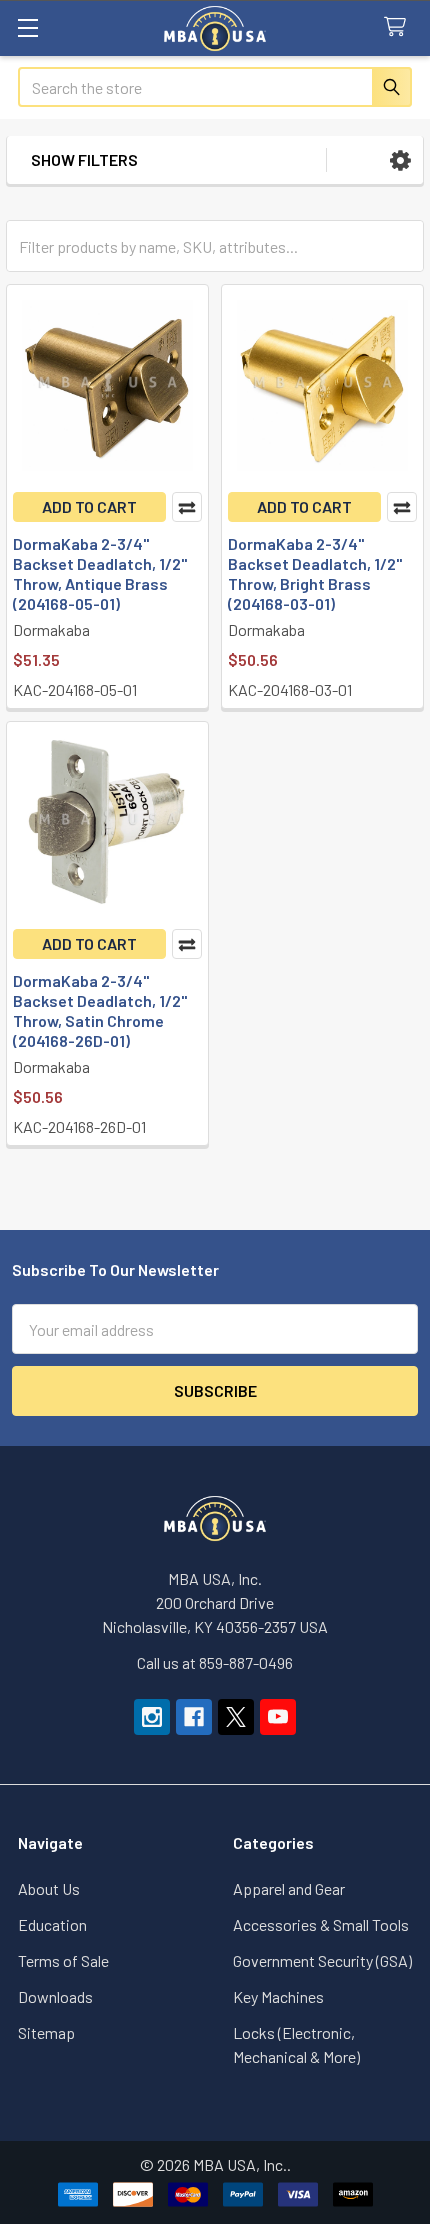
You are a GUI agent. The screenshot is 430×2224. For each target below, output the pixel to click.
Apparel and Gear (289, 1888)
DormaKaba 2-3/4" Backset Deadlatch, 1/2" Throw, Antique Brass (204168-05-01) (100, 573)
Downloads (55, 1996)
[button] (400, 160)
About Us (49, 1888)
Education (52, 1924)
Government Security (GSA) (322, 1960)
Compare (187, 507)
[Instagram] (152, 1717)
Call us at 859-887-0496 (215, 1662)
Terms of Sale (63, 1960)
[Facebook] (194, 1717)
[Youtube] (278, 1717)
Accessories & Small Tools (321, 1924)
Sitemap (46, 2032)
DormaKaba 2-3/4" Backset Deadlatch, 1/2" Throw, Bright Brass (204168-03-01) (315, 573)
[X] (236, 1717)
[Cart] (399, 27)
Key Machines (278, 1996)
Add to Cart (89, 506)
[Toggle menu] (27, 27)
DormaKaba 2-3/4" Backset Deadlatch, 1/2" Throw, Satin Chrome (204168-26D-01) (100, 1010)
